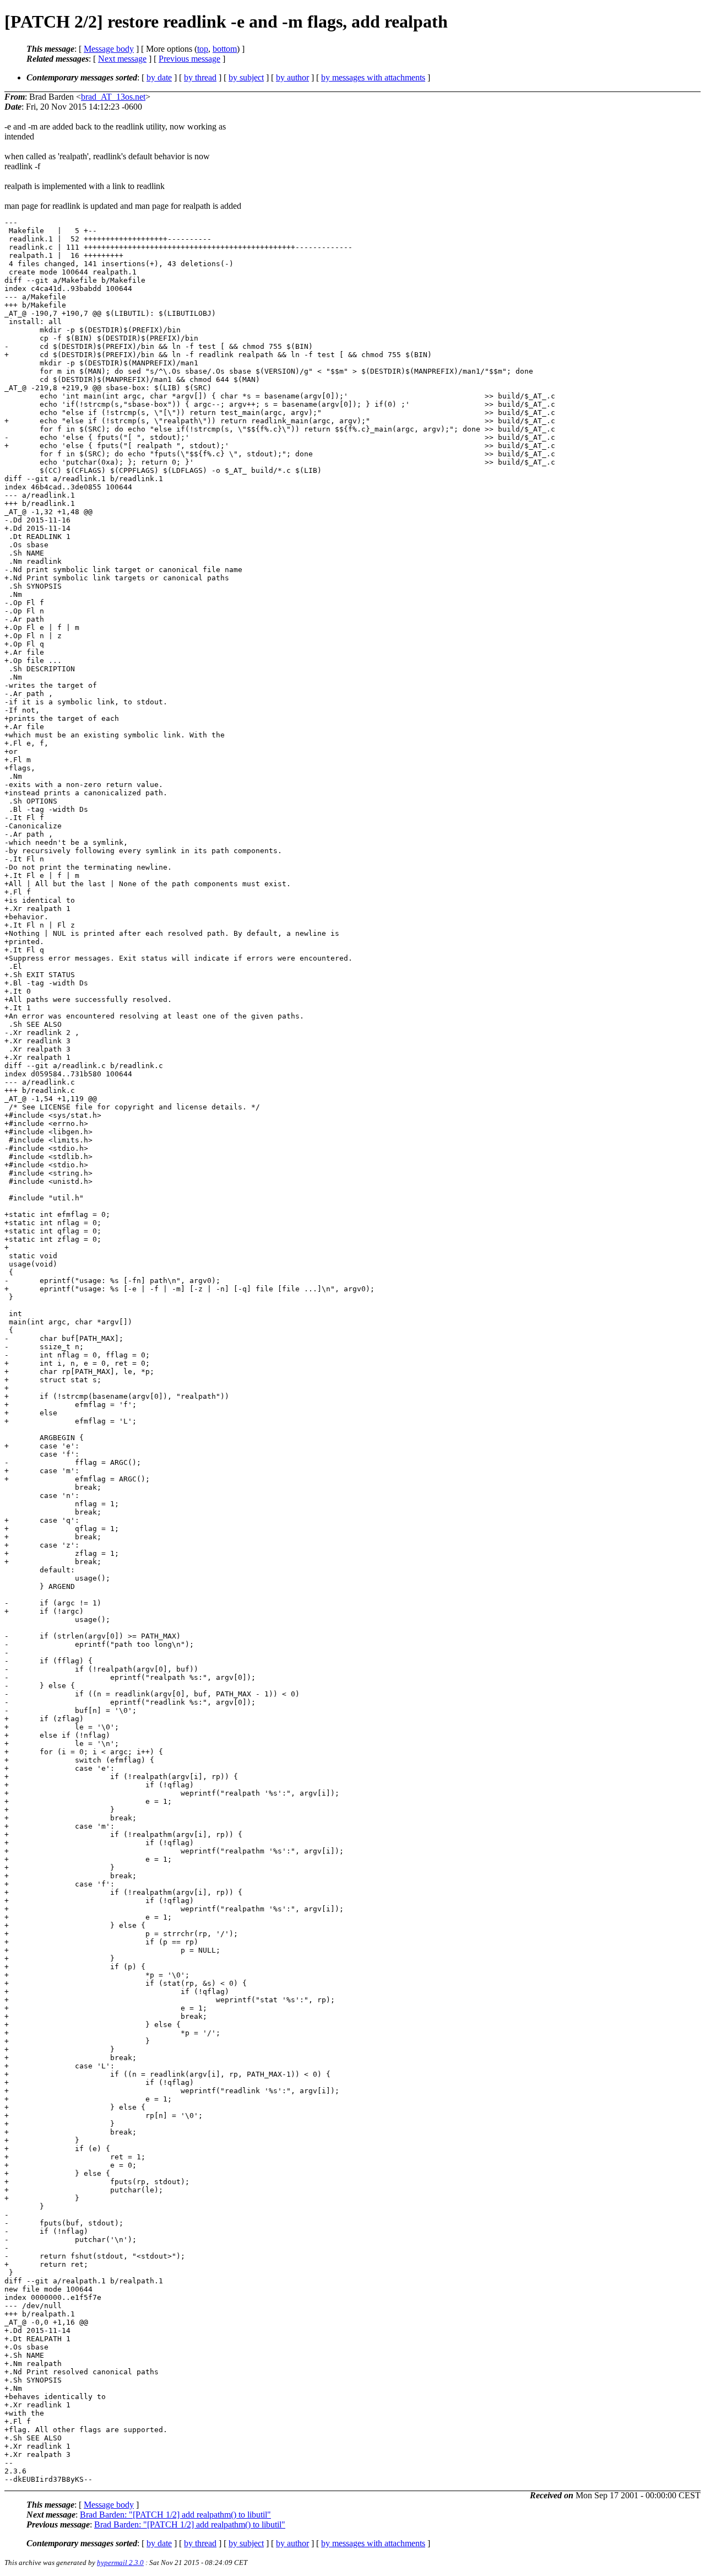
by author (292, 77)
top (203, 49)
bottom (225, 49)
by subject (246, 77)
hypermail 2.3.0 (120, 2562)
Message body (109, 49)
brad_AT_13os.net (113, 97)
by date (159, 77)
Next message (122, 59)
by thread (200, 77)
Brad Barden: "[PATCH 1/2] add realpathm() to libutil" (175, 2515)
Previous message (189, 59)
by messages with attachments (373, 77)
